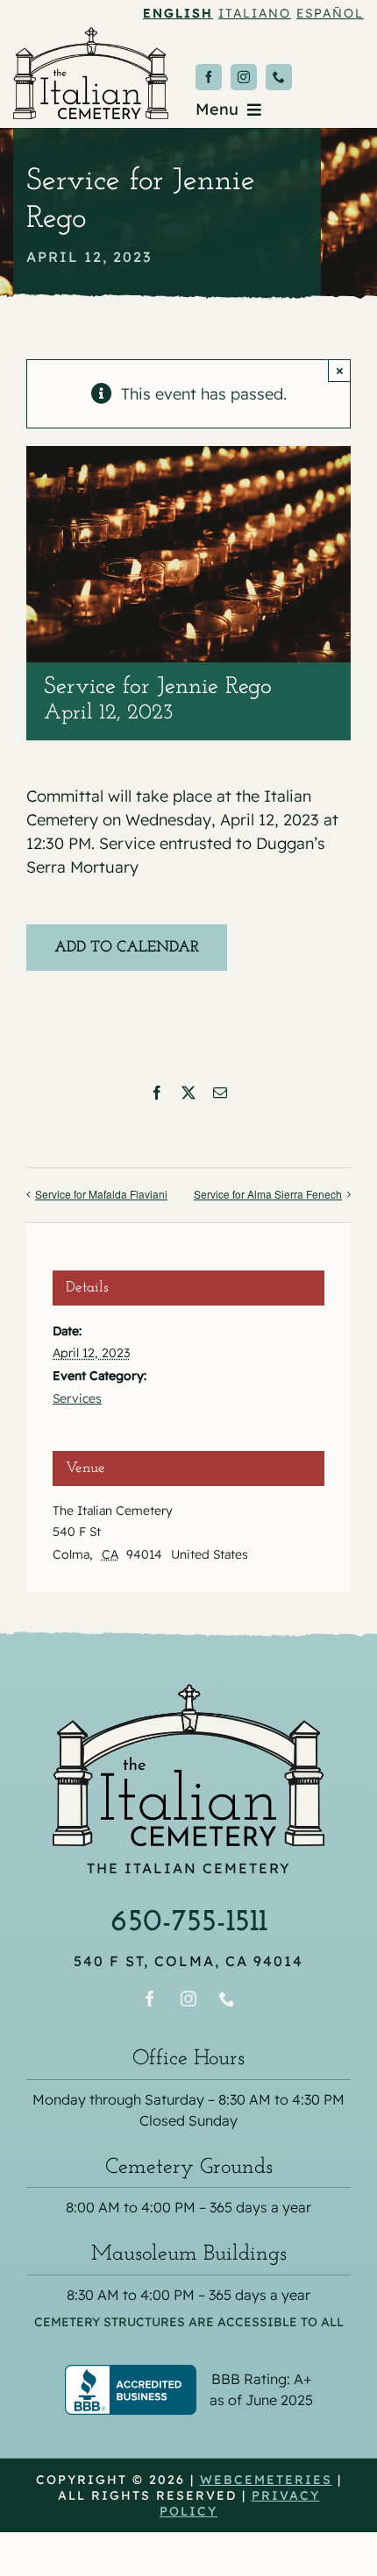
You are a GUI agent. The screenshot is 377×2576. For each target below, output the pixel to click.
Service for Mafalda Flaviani (101, 1194)
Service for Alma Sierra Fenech (268, 1194)
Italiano (255, 13)
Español (330, 13)
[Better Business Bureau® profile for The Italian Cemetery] (188, 2376)
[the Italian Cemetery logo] (91, 35)
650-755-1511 (189, 1922)
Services (77, 1398)
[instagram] (244, 77)
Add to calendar (127, 948)
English (178, 13)
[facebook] (209, 77)
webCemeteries (266, 2480)
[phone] (279, 77)
